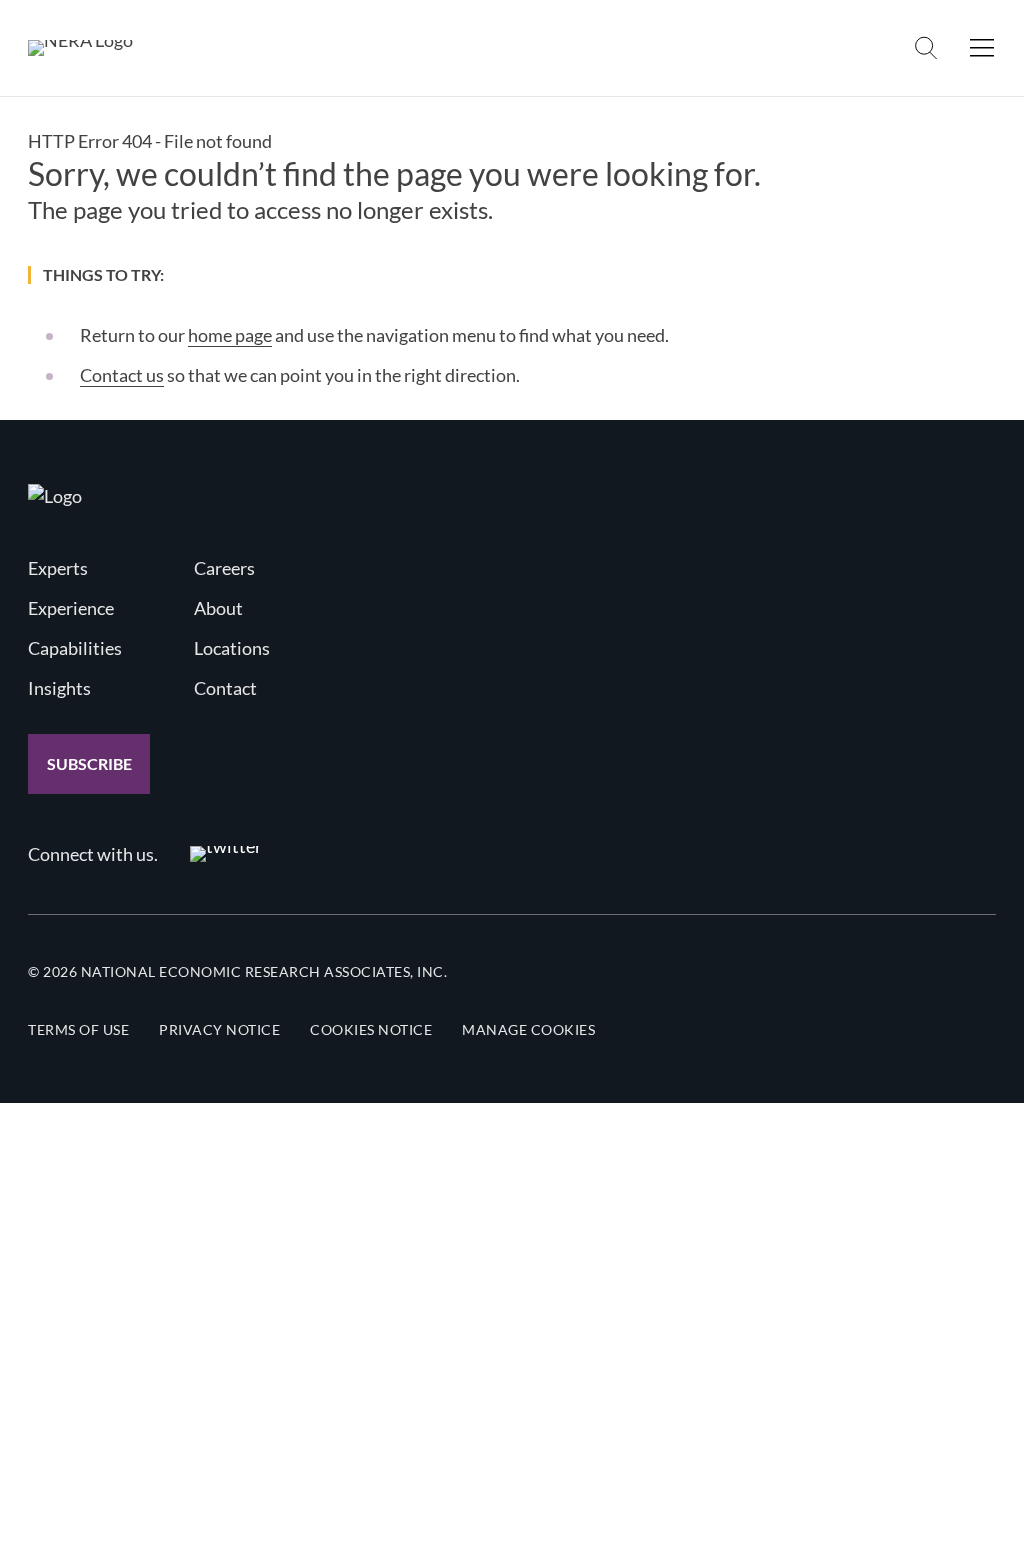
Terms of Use (78, 1029)
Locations (232, 648)
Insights (59, 688)
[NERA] (80, 48)
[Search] (926, 48)
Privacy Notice (219, 1029)
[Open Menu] (982, 48)
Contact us (122, 375)
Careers (224, 568)
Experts (58, 568)
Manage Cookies (528, 1029)
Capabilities (75, 648)
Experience (71, 608)
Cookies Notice (371, 1029)
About (218, 608)
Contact (225, 688)
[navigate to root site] (55, 496)
